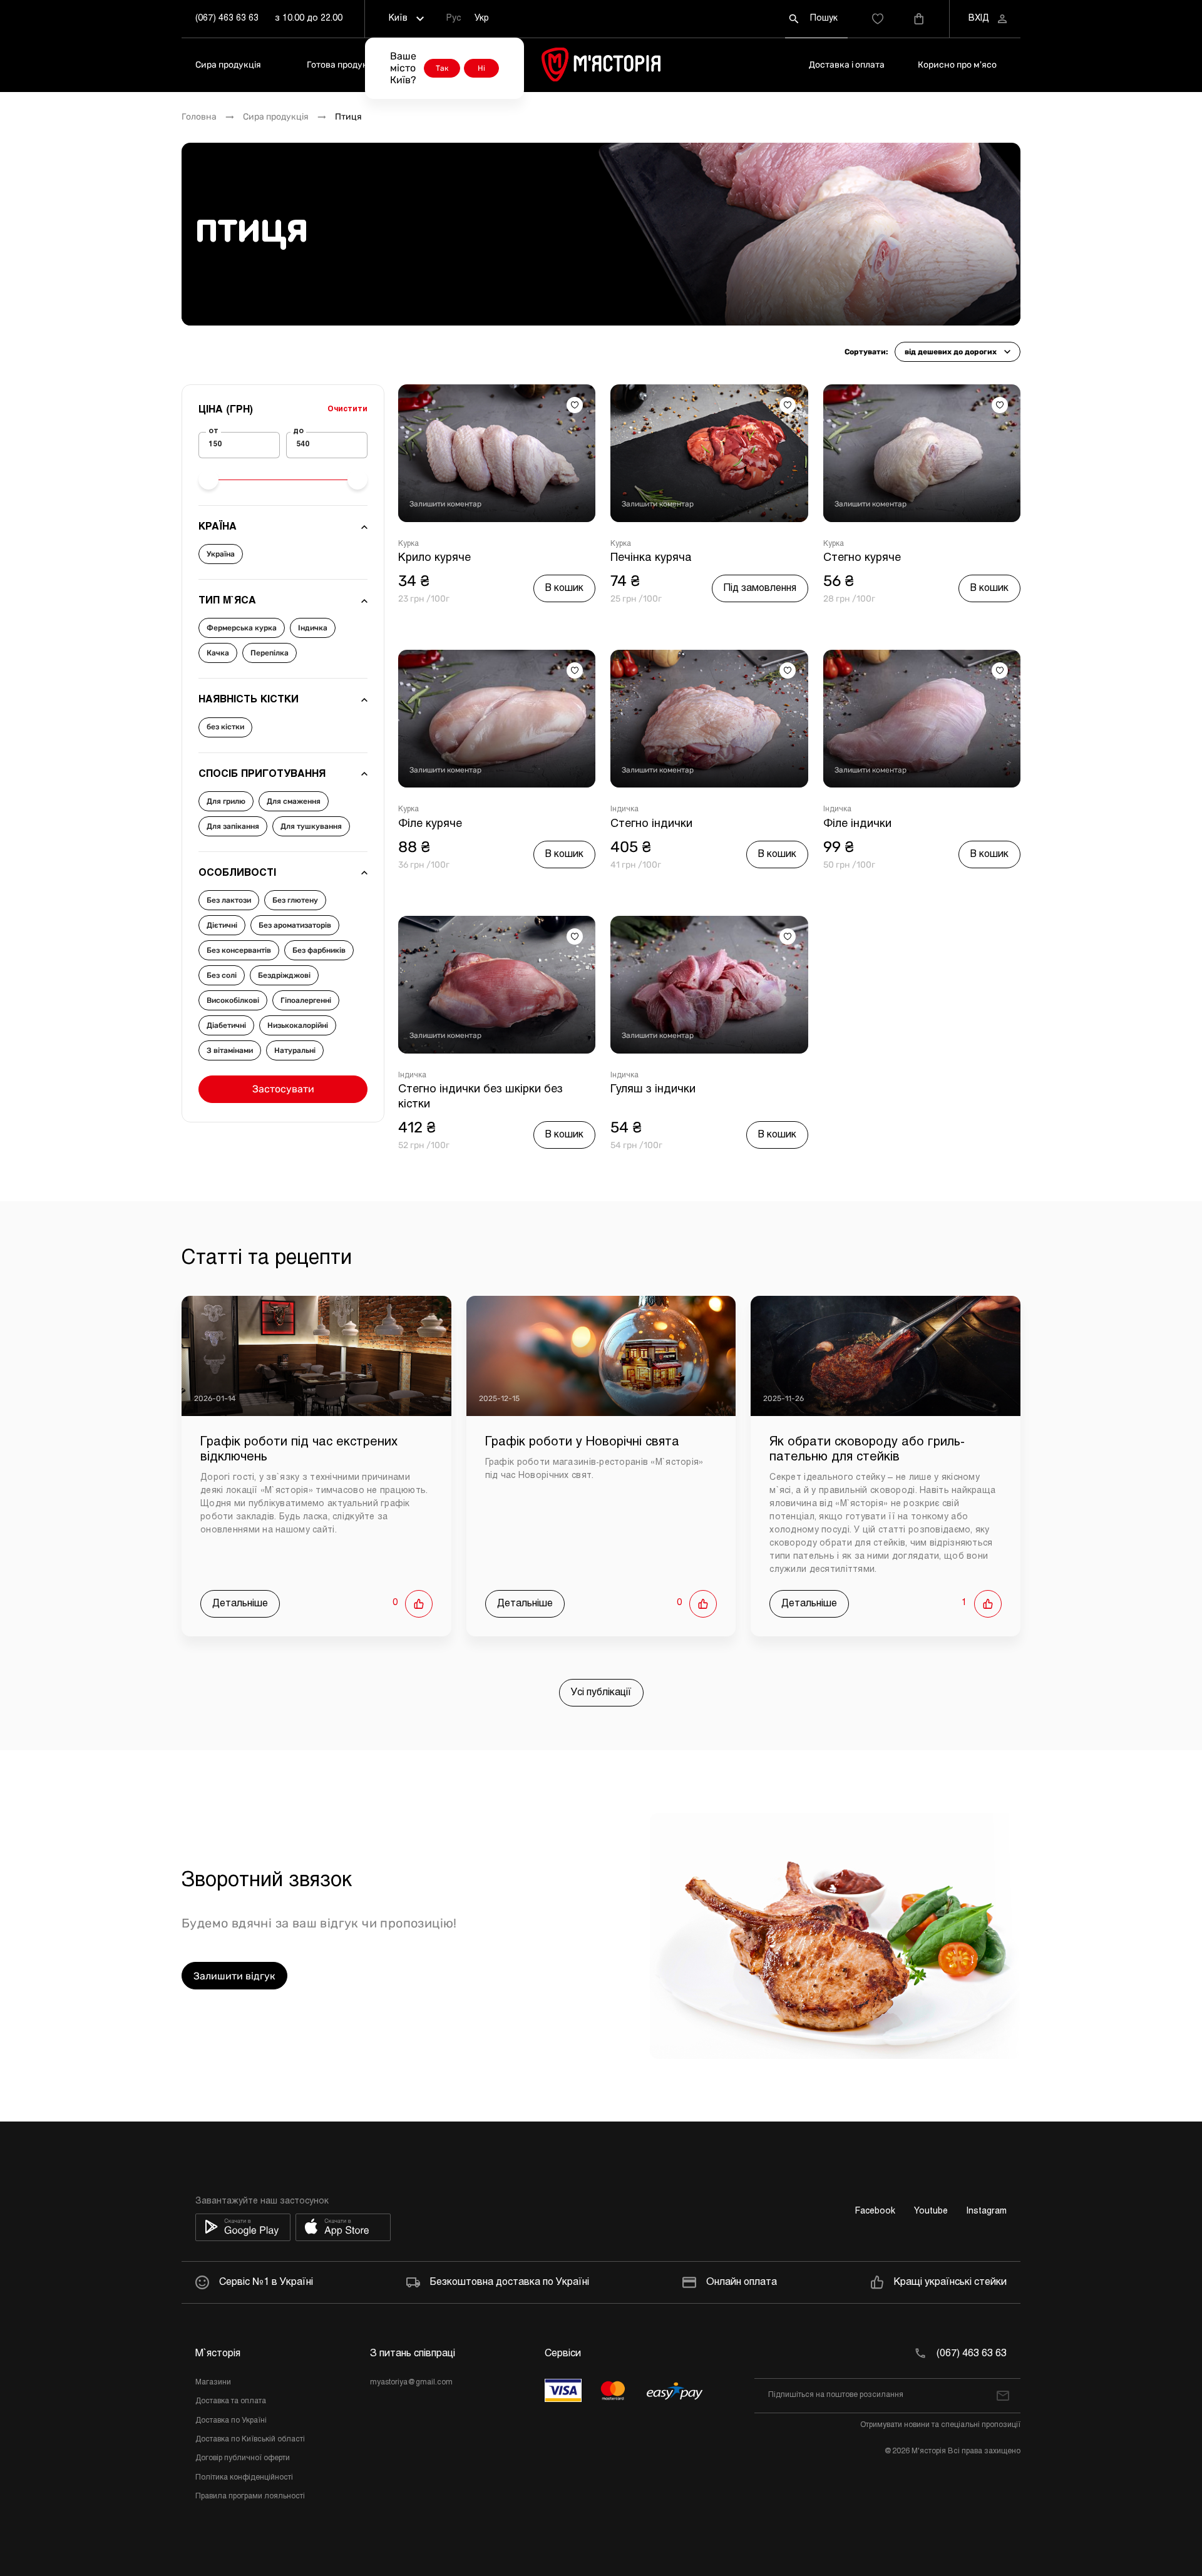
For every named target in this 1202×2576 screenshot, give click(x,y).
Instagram (987, 2211)
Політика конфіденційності (244, 2478)
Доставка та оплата (231, 2401)
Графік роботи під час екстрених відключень (299, 1450)
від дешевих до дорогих (951, 352)
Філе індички (857, 824)
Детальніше (240, 1604)
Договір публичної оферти (243, 2458)
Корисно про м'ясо (957, 65)
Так (442, 68)
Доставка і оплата (847, 65)
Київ (398, 18)
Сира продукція (228, 65)
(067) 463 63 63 (227, 18)
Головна (199, 117)
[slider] (208, 480)
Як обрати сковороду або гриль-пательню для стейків (867, 1450)
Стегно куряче (862, 558)
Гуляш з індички (653, 1090)
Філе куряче (430, 824)
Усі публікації (601, 1692)
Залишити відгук (234, 1976)
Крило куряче (434, 558)
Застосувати (283, 1089)
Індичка (624, 809)
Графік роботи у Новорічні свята (582, 1442)
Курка (408, 544)
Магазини (213, 2383)
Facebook (875, 2211)
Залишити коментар (445, 504)
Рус (454, 18)
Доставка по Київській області (250, 2440)
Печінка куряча (651, 558)
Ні (481, 68)
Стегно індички (651, 824)
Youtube (931, 2211)
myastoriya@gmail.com (411, 2383)
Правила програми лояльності (250, 2496)
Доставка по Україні (231, 2421)
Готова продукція (343, 65)
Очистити (347, 409)
